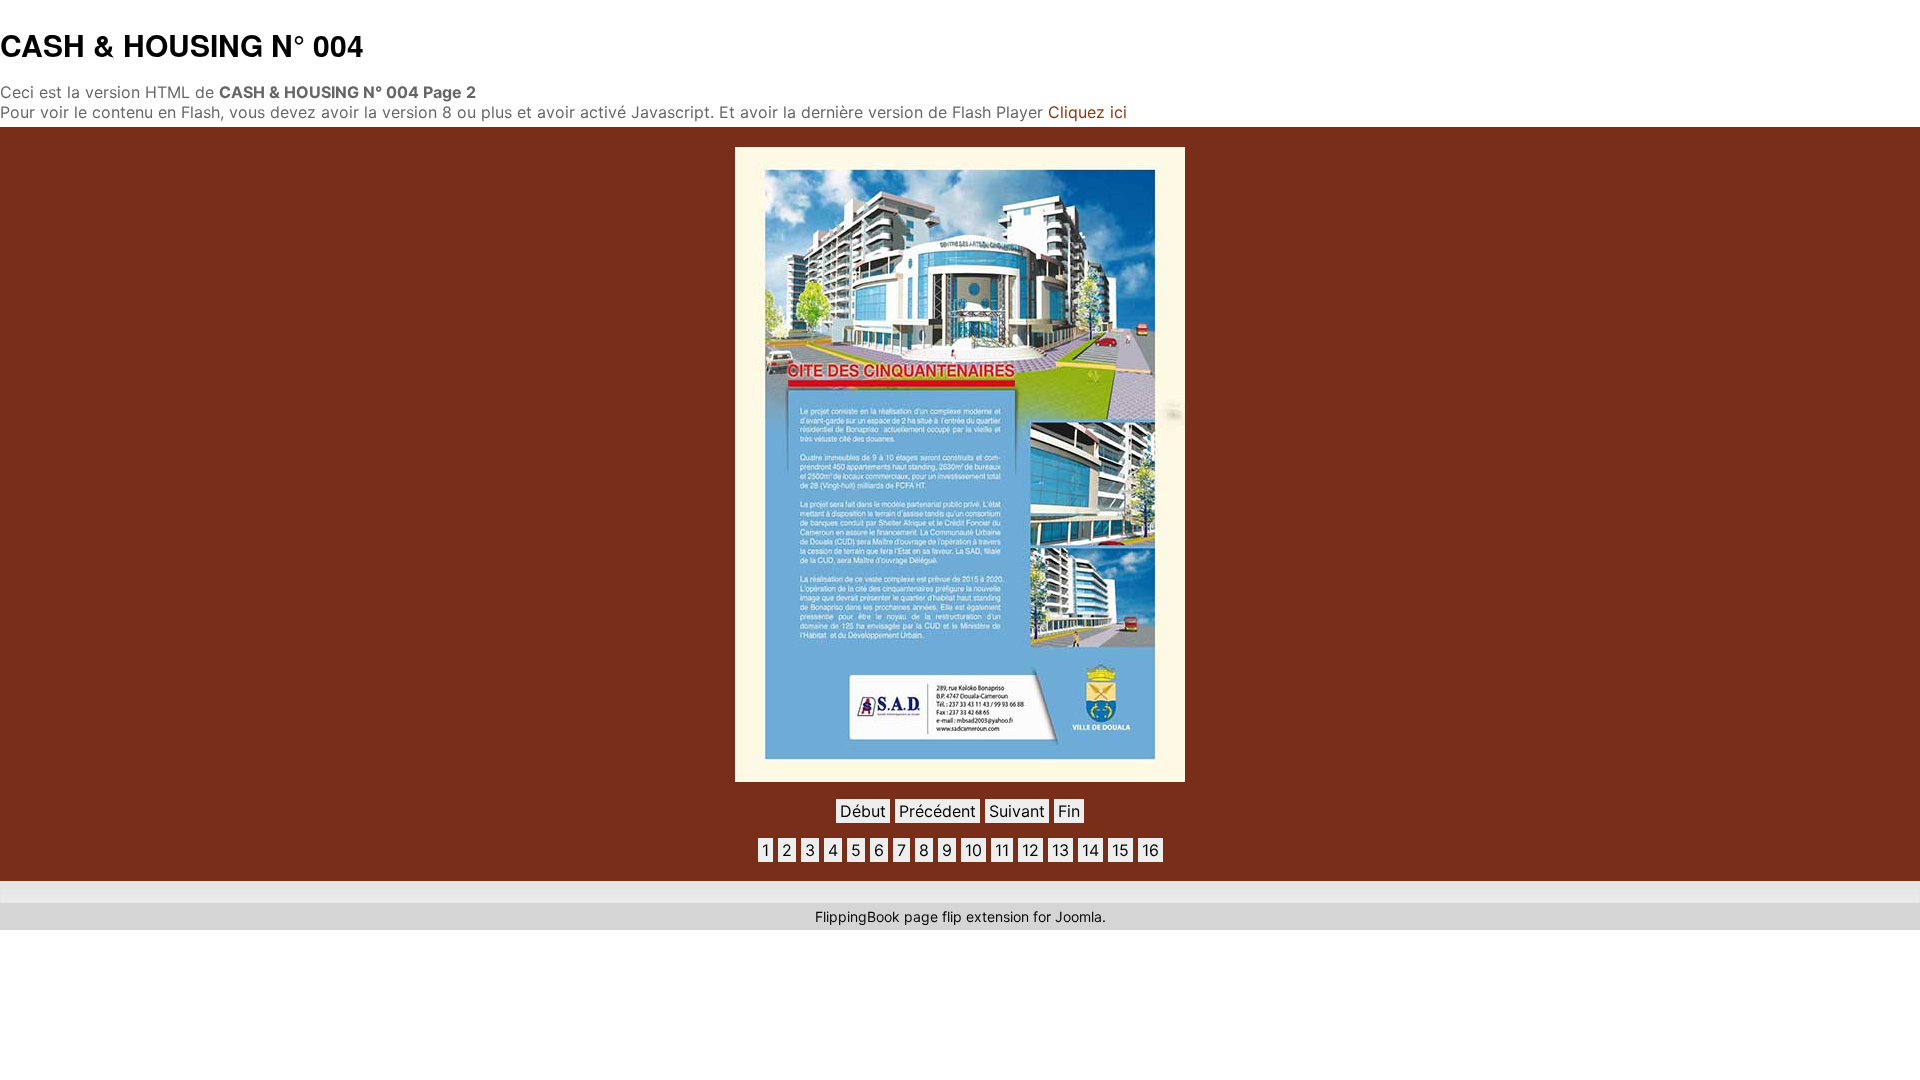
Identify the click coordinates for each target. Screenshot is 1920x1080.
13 (1060, 850)
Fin (1069, 811)
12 (1030, 850)
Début (863, 811)
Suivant (1017, 811)
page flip (933, 916)
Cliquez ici (1087, 112)
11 (1002, 850)
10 (973, 850)
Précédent (937, 811)
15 (1120, 850)
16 (1150, 850)
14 (1090, 850)
